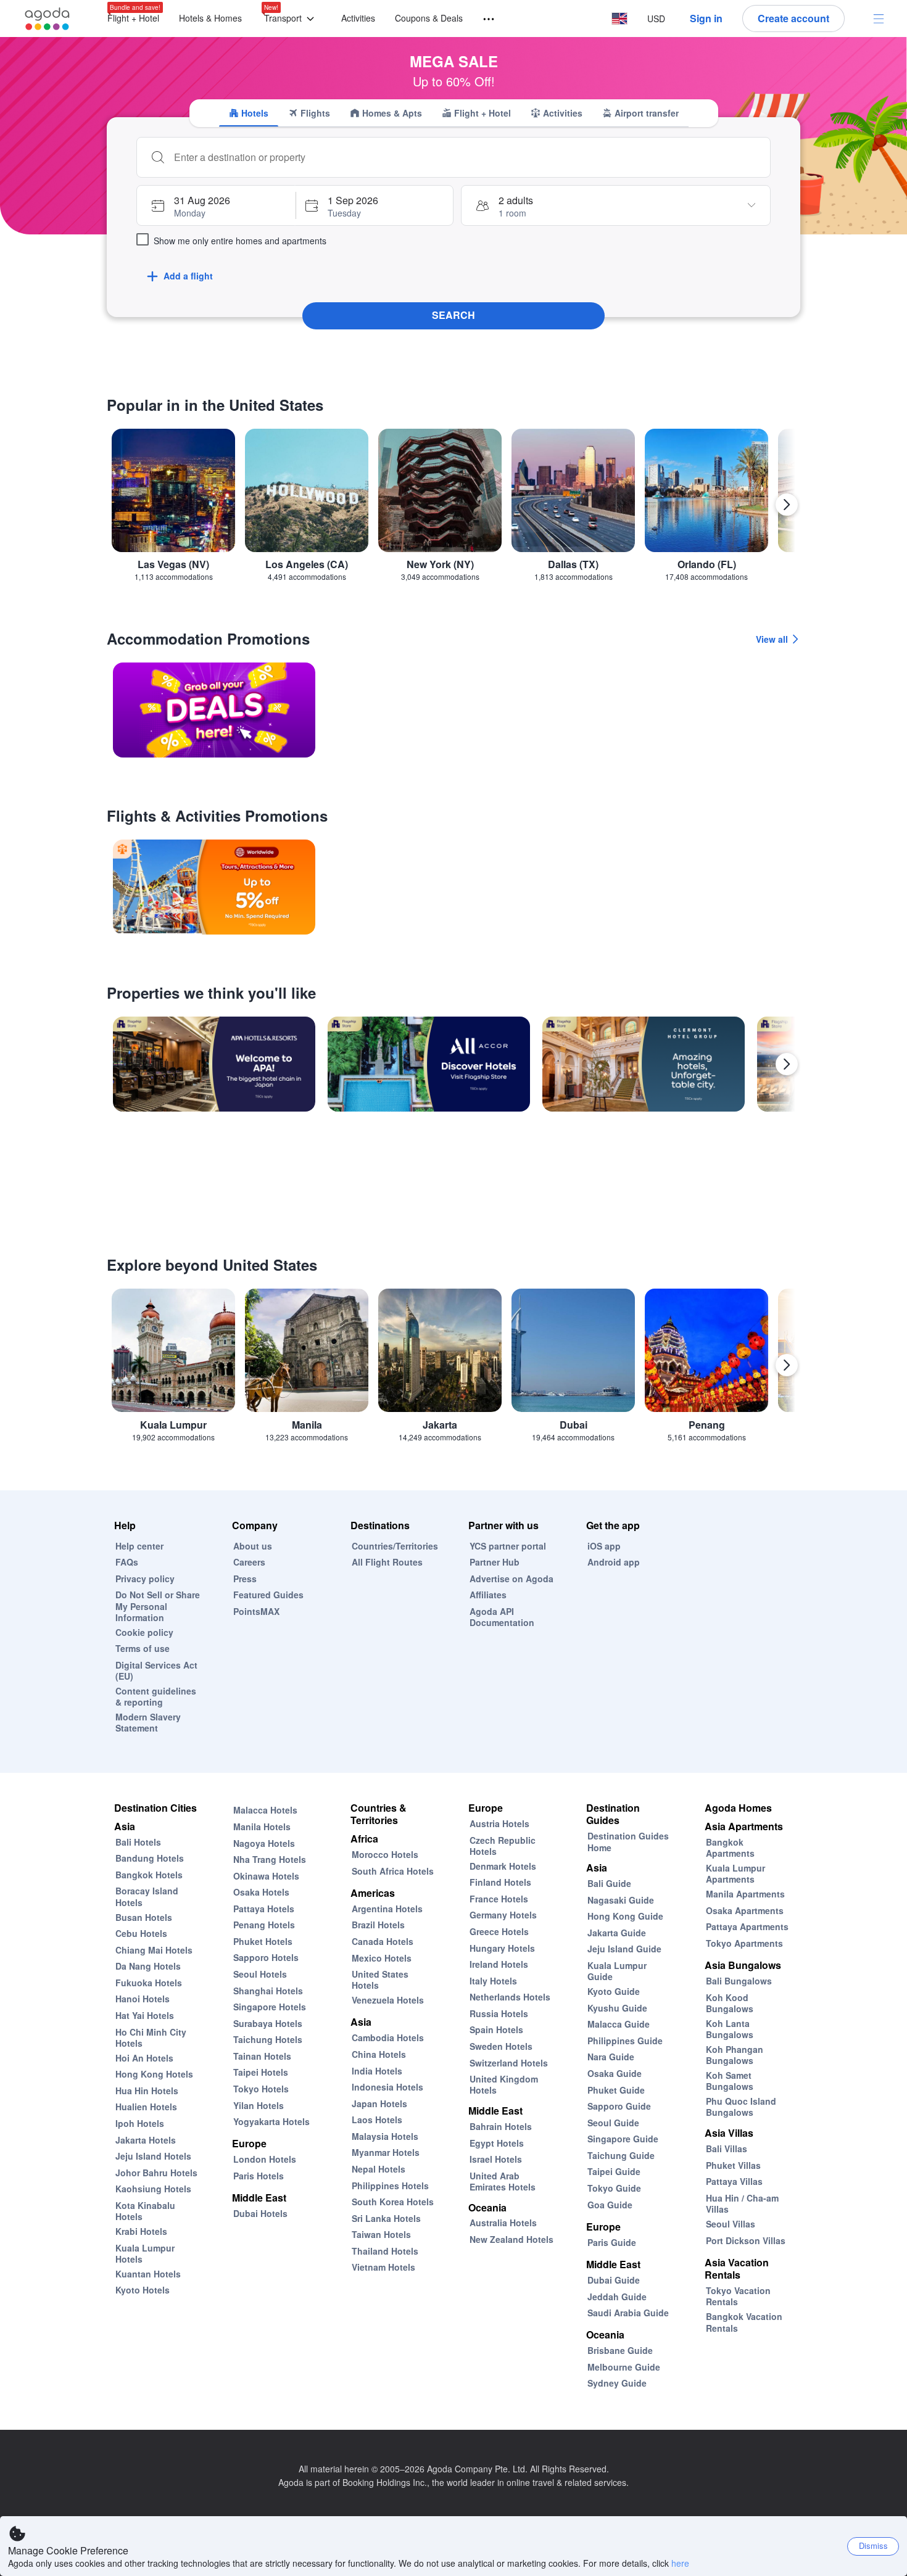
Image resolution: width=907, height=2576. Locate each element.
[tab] (249, 113)
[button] (292, 19)
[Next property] (787, 1064)
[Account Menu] (879, 19)
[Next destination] (787, 505)
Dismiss (873, 2545)
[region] (453, 510)
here (680, 2563)
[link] (214, 710)
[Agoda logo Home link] (48, 19)
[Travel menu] (483, 19)
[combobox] (466, 157)
